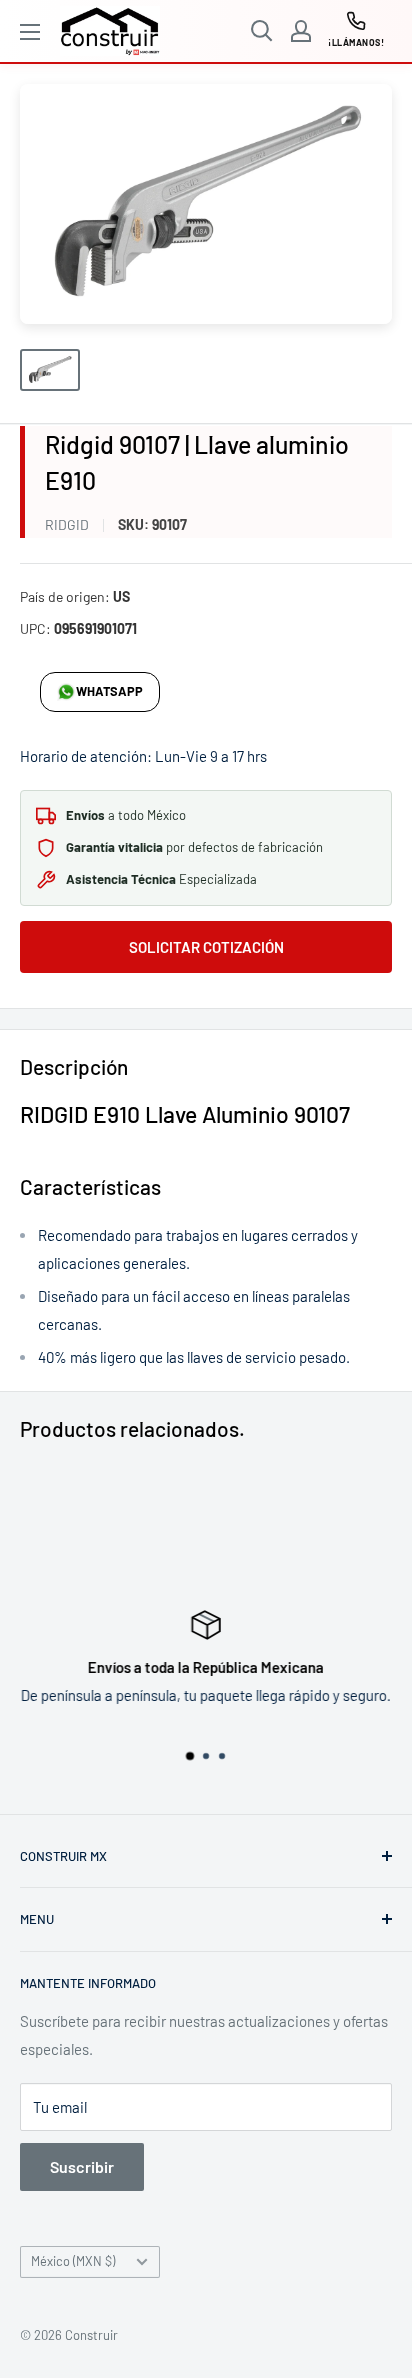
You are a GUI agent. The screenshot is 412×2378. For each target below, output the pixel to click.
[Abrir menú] (30, 32)
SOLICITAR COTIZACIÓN (206, 947)
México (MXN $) (73, 2261)
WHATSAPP (109, 691)
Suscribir (82, 2166)
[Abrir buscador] (262, 31)
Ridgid (67, 524)
